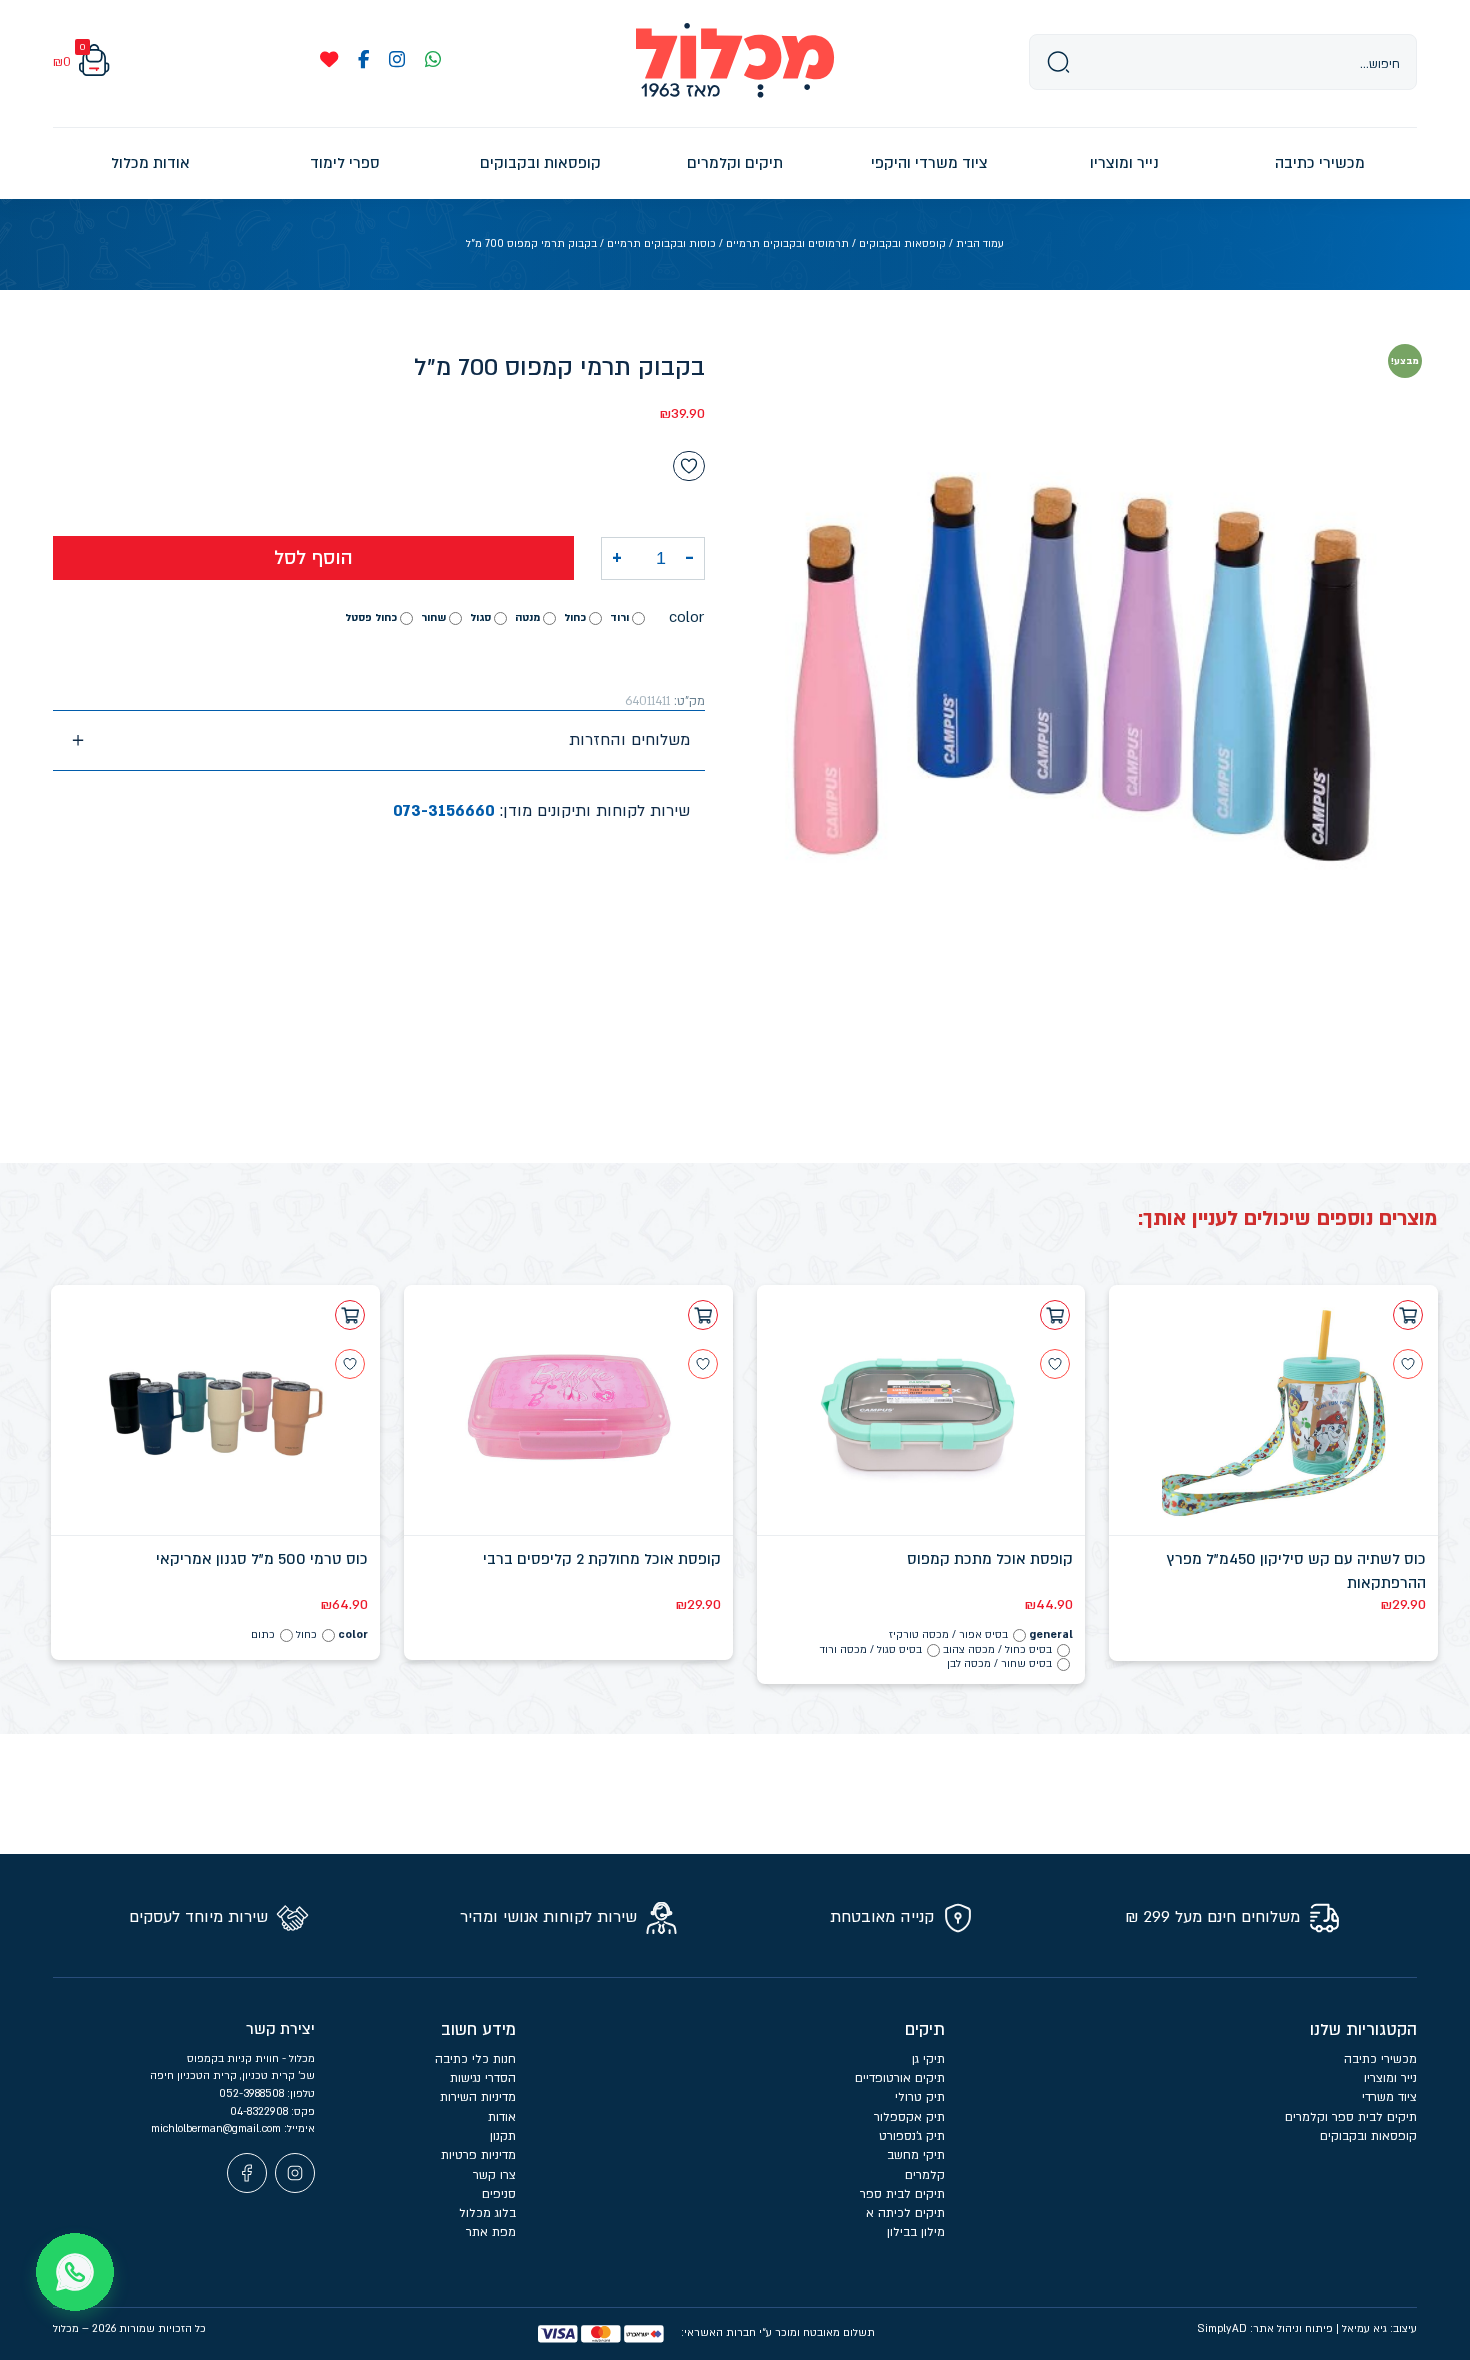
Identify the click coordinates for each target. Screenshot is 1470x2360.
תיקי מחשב (916, 2155)
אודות (502, 2117)
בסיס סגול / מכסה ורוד (871, 1650)
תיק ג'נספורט (912, 2136)
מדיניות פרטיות (478, 2155)
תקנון (503, 2136)
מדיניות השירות (478, 2097)
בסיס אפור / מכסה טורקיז (948, 1635)
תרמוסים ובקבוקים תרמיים (787, 244)
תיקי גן (928, 2059)
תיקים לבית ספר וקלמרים (1351, 2117)
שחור (433, 617)
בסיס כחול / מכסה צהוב (997, 1650)
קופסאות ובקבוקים (902, 244)
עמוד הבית (980, 244)
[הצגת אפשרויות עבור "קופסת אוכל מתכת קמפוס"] (1055, 1315)
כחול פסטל (371, 617)
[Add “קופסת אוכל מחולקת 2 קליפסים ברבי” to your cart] (703, 1315)
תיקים (925, 2030)
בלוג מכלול (487, 2213)
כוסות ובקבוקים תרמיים (661, 244)
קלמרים (925, 2175)
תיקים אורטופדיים (900, 2078)
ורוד (619, 617)
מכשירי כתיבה (1380, 2059)
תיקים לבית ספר (902, 2194)
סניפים (499, 2194)
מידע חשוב (478, 2030)
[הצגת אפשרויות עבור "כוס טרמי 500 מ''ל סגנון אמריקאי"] (350, 1315)
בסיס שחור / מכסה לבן (999, 1664)
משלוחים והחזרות (629, 740)
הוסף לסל (313, 558)
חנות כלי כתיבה (475, 2059)
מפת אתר (491, 2232)
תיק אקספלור (909, 2117)
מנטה (527, 617)
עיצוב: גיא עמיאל (1379, 2328)
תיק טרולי (920, 2097)
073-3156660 (444, 811)
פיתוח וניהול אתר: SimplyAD (1265, 2328)
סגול (480, 617)
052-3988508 (253, 2093)
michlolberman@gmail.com (217, 2128)
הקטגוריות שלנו (1363, 2030)
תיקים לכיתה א (905, 2213)
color (686, 617)
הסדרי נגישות (483, 2078)
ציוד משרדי (1389, 2097)
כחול (575, 617)
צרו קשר (494, 2175)
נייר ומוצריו (1390, 2078)
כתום (263, 1635)
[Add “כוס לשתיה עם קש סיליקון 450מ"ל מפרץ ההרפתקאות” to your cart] (1408, 1315)
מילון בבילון (916, 2232)
